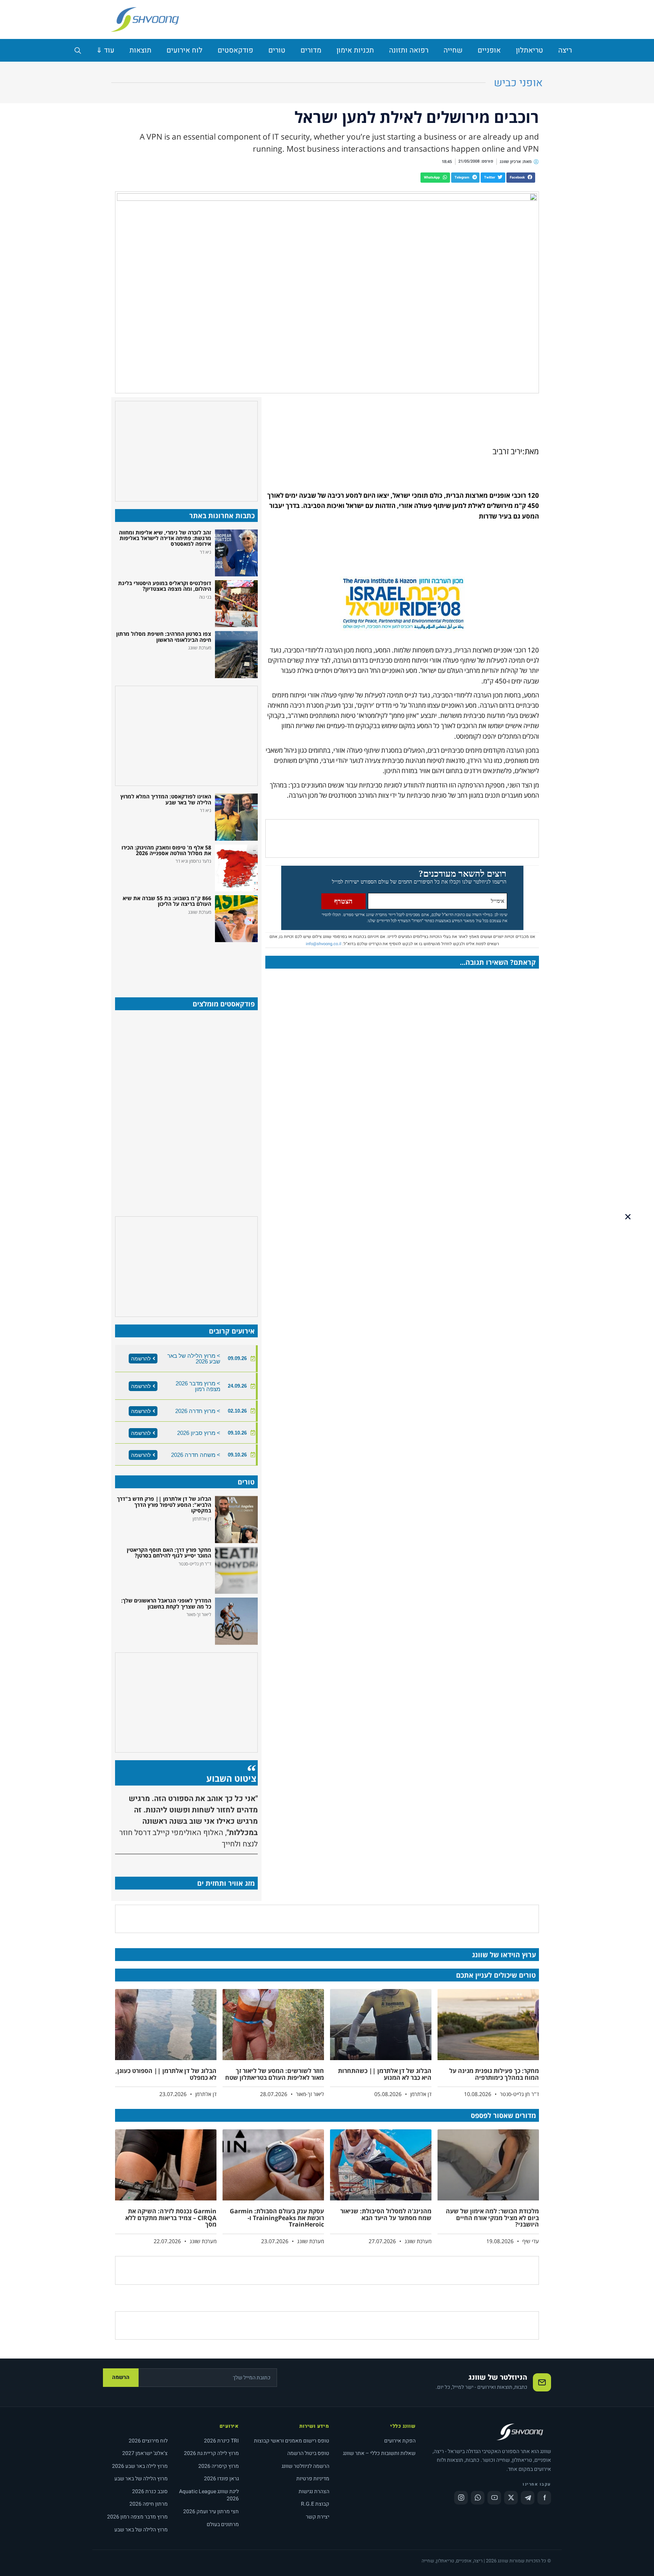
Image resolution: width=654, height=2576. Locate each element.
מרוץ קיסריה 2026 (219, 2466)
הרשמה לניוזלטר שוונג (305, 2466)
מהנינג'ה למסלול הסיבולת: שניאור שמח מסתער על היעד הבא (386, 2214)
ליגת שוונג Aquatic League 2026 (209, 2495)
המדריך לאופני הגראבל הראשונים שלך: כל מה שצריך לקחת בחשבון (166, 1603)
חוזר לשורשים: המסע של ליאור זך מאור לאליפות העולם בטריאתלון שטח (275, 2074)
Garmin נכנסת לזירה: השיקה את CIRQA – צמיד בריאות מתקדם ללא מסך (171, 2218)
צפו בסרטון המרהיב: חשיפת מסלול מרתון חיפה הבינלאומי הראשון (164, 637)
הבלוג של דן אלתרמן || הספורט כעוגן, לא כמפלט (166, 2074)
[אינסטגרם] (461, 2498)
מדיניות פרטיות (313, 2479)
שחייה (453, 50)
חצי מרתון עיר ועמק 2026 (211, 2512)
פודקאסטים (235, 50)
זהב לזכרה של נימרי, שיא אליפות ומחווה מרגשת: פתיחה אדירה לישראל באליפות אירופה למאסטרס (165, 538)
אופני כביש (518, 83)
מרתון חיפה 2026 (149, 2504)
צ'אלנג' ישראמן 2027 (145, 2453)
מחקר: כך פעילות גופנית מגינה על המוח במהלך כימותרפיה (494, 2074)
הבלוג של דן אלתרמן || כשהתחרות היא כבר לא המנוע (385, 2074)
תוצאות (140, 50)
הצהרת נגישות (314, 2491)
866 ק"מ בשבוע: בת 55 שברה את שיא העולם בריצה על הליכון (167, 901)
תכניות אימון (355, 50)
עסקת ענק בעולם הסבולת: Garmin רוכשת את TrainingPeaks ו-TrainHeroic (277, 2218)
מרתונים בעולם (223, 2524)
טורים (277, 50)
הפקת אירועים (400, 2441)
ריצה (565, 50)
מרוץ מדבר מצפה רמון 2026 (137, 2517)
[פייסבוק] (544, 2498)
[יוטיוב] (494, 2498)
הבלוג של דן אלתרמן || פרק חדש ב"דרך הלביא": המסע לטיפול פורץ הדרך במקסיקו (164, 1505)
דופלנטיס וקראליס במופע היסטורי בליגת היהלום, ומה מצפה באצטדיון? (165, 586)
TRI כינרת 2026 (221, 2441)
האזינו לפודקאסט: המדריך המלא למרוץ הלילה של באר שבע (166, 799)
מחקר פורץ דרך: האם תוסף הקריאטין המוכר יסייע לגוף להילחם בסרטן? (169, 1553)
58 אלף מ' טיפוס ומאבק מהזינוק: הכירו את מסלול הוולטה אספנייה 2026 (166, 850)
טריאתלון (529, 50)
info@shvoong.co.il (324, 944)
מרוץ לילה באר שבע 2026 (140, 2466)
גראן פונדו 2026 (221, 2479)
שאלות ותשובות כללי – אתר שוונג (379, 2453)
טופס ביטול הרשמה (308, 2453)
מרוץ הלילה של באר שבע (141, 2479)
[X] (511, 2498)
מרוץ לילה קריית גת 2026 (211, 2453)
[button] (521, 178)
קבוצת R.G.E (315, 2504)
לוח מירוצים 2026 (148, 2441)
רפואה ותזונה (409, 50)
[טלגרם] (528, 2498)
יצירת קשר (318, 2517)
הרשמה (121, 2377)
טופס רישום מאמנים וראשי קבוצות (292, 2441)
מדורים (311, 50)
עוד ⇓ (105, 50)
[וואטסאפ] (478, 2498)
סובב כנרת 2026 (150, 2491)
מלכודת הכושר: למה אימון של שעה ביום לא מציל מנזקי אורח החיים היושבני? (492, 2218)
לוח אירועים (185, 50)
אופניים (489, 50)
